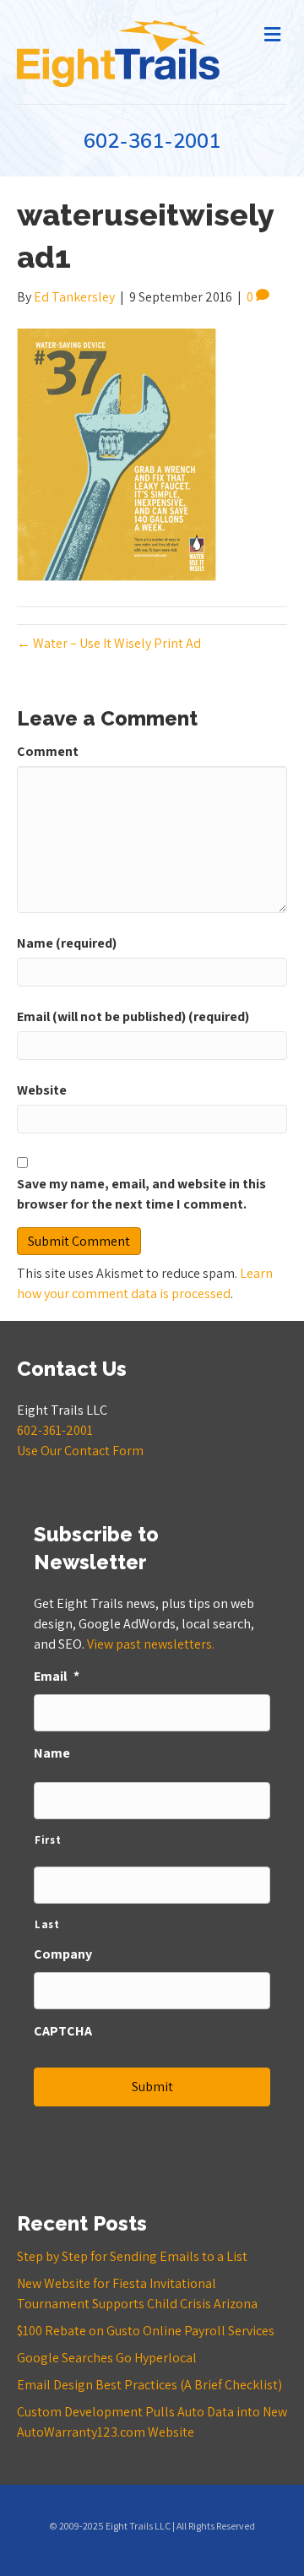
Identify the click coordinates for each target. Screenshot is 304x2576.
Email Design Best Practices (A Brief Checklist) (149, 2385)
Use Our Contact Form (80, 1451)
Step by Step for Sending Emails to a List (132, 2256)
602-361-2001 (152, 141)
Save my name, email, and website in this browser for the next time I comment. (141, 1194)
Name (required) (67, 943)
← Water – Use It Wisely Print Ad (109, 643)
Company (63, 1954)
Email (57, 1677)
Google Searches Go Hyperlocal (107, 2358)
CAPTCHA (63, 2031)
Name (52, 1753)
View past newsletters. (151, 1644)
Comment (48, 751)
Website (42, 1090)
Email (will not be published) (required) (133, 1016)
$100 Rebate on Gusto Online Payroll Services (146, 2331)
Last (47, 1924)
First (48, 1840)
